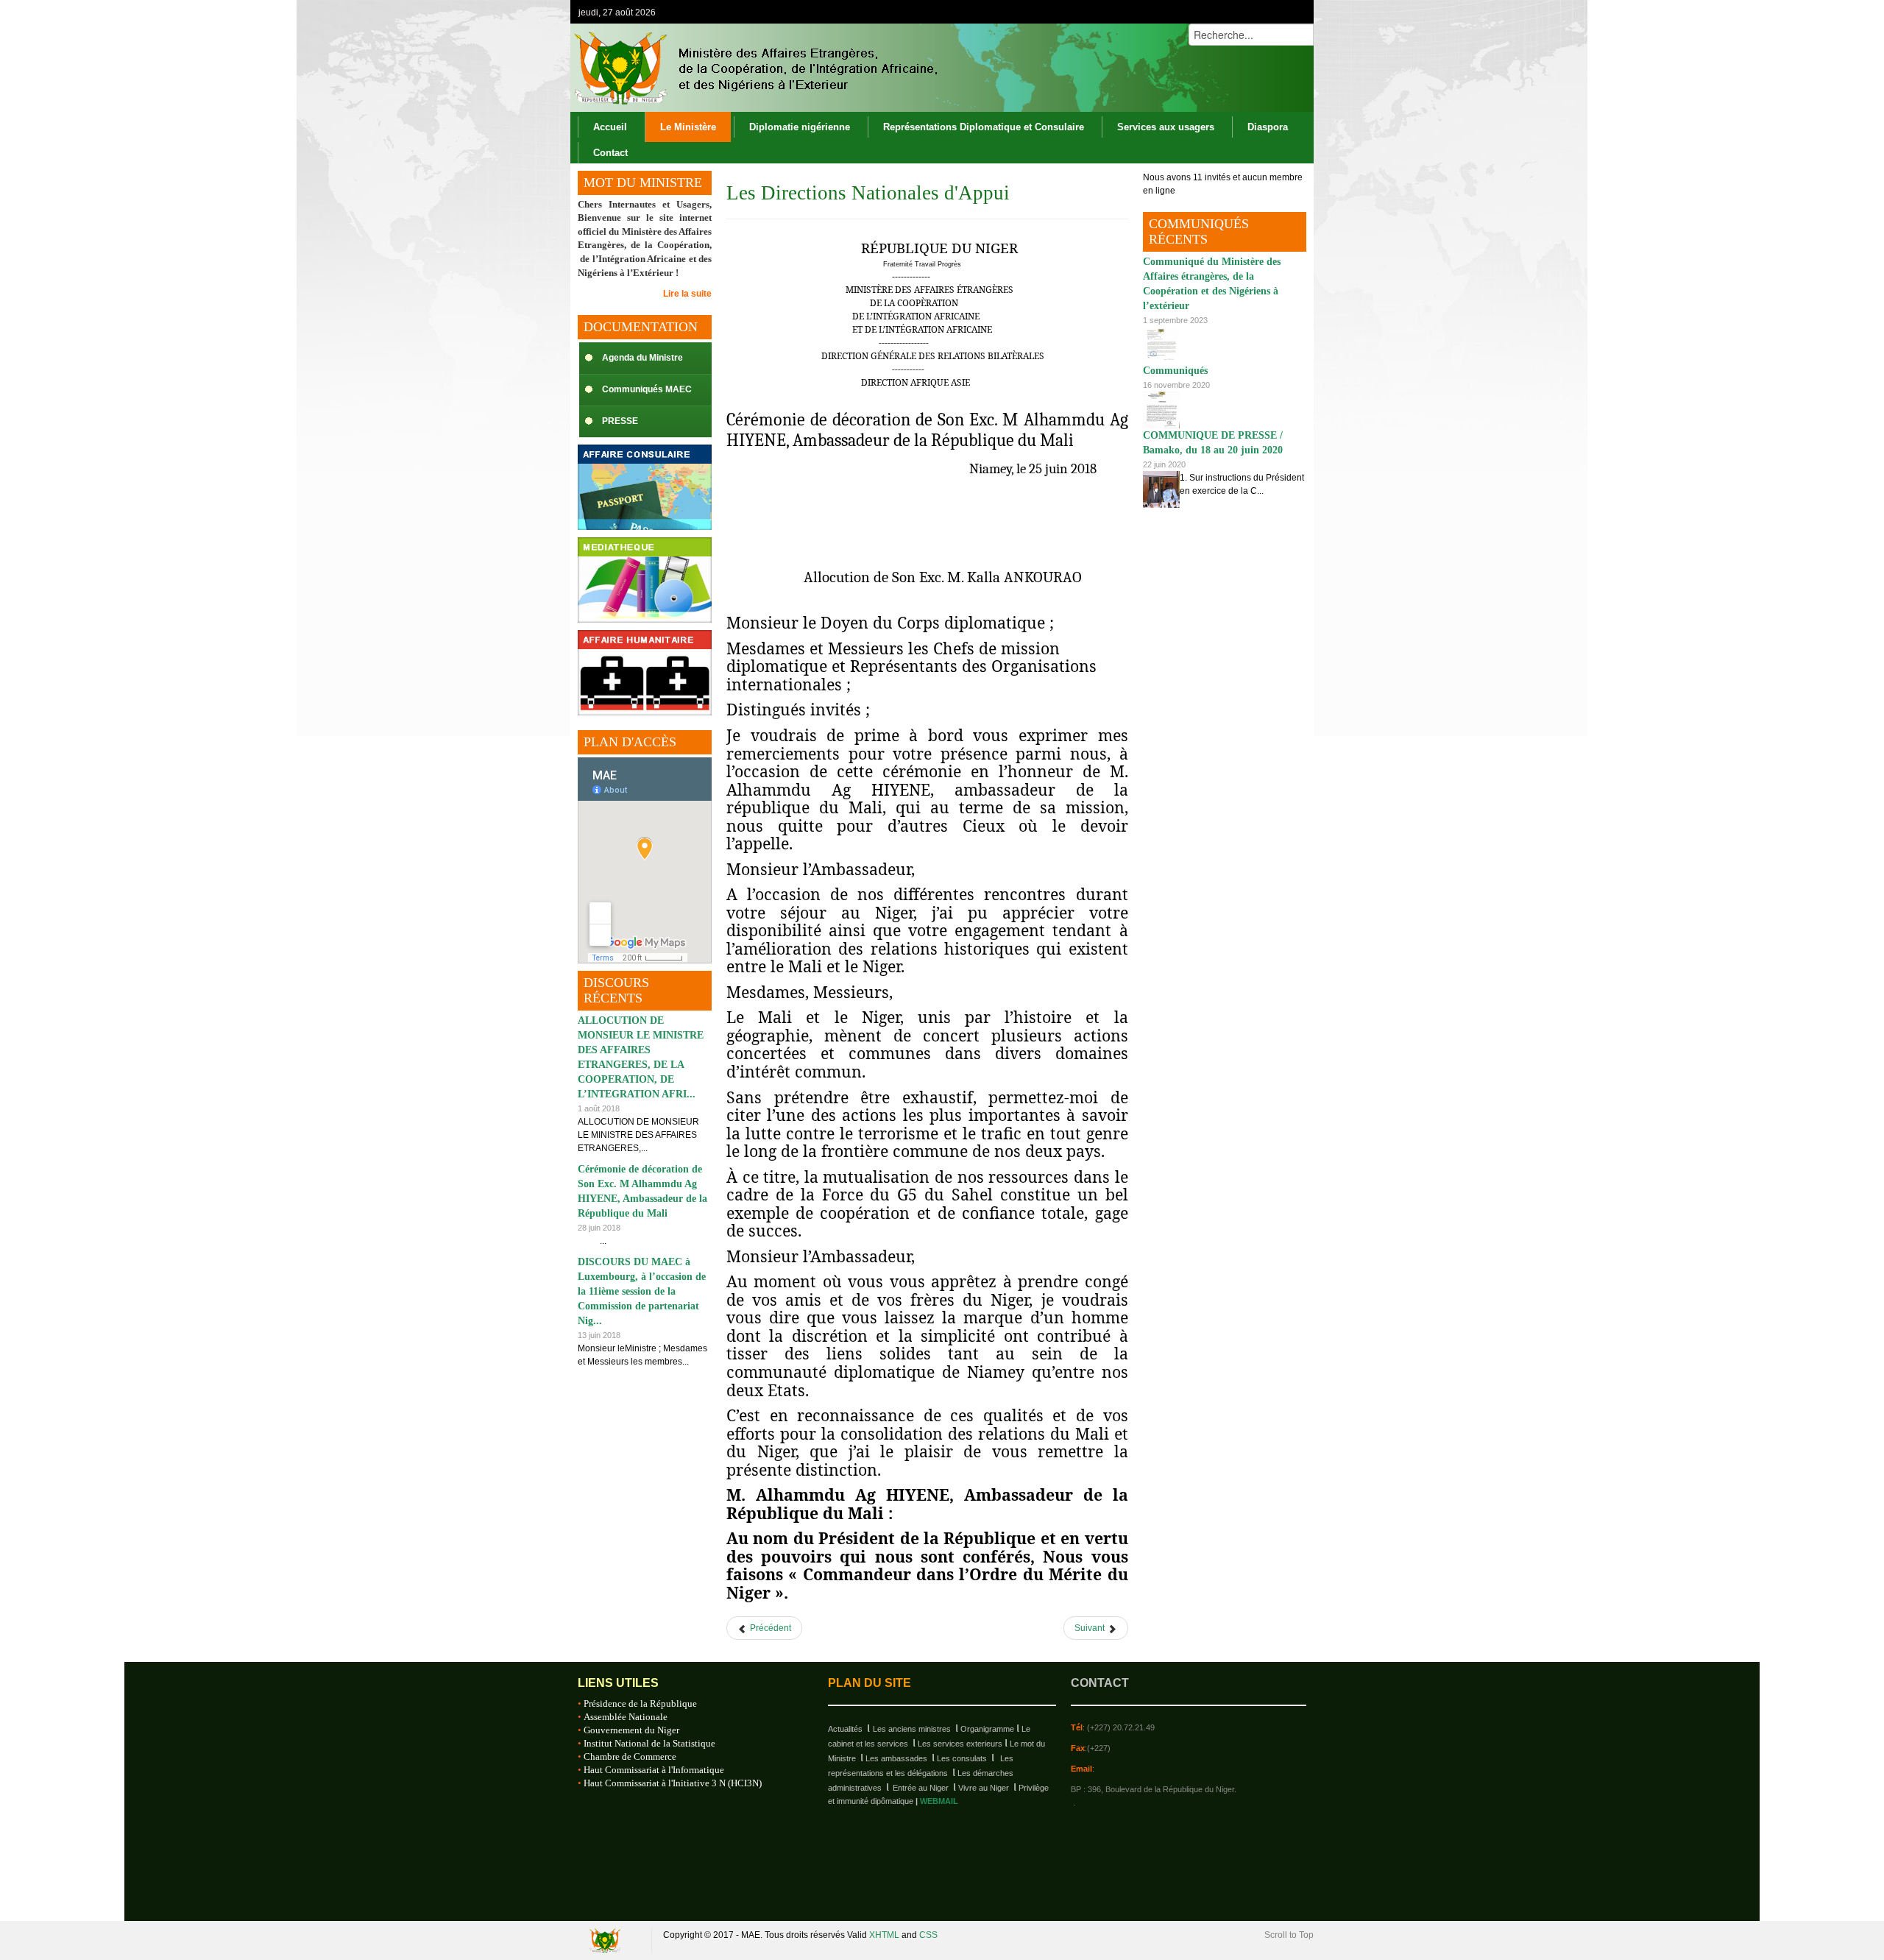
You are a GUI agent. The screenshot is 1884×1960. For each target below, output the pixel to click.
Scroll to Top (1289, 1935)
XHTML (884, 1935)
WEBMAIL (939, 1801)
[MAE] (754, 68)
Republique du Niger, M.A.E (607, 1940)
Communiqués (1175, 371)
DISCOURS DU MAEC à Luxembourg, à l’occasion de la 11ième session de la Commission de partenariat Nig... (642, 1291)
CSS (928, 1935)
